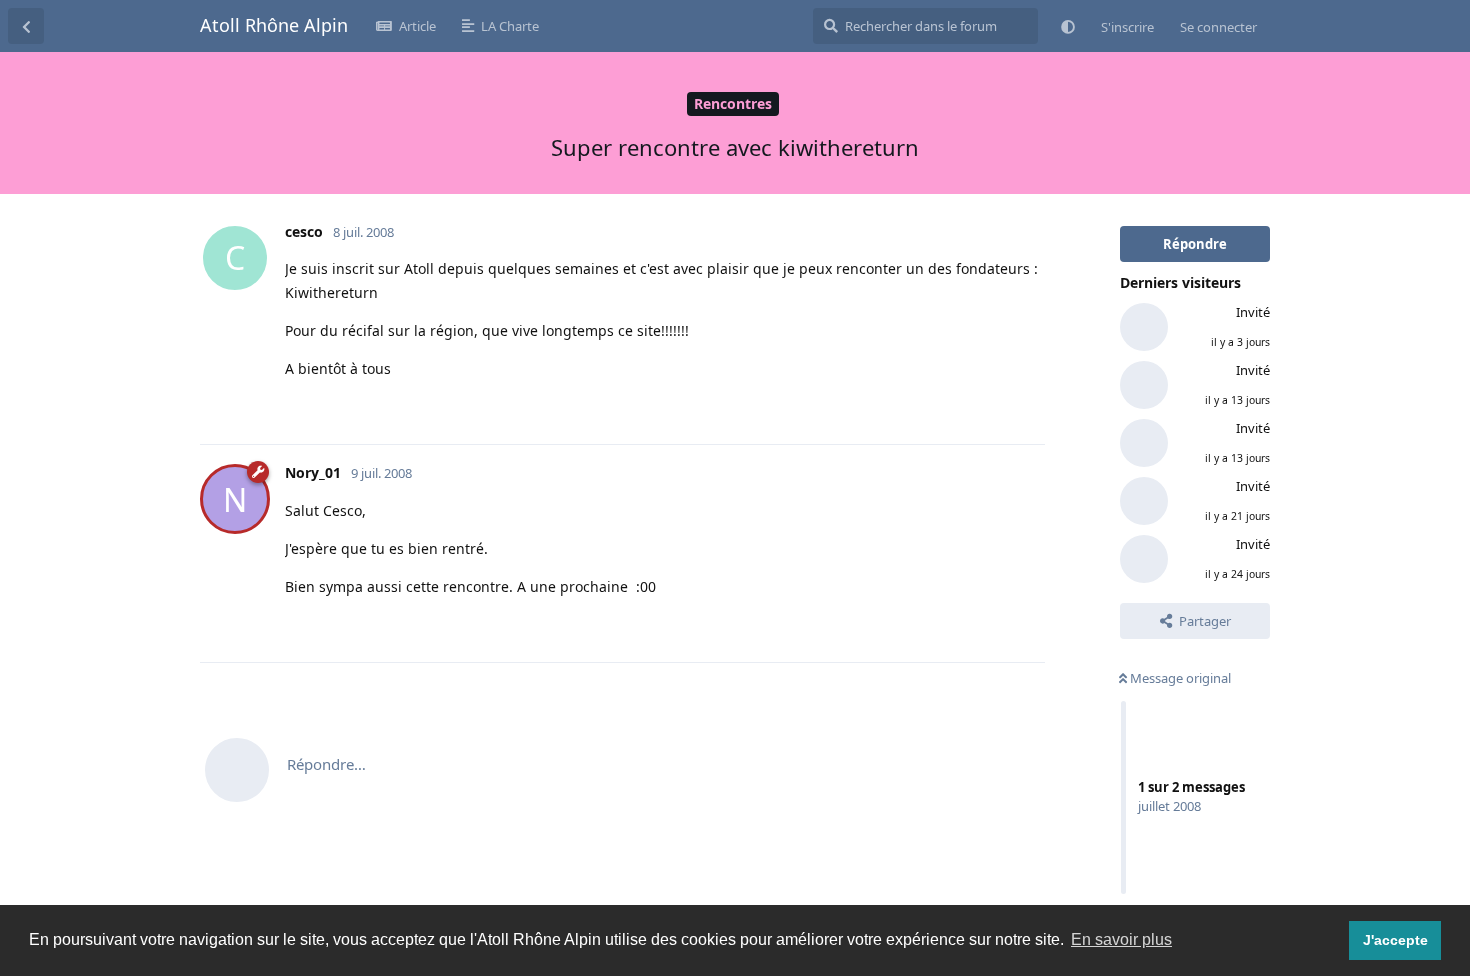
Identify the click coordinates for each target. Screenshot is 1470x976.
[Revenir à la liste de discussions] (26, 26)
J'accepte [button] (1395, 940)
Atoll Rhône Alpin (274, 25)
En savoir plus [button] (1121, 939)
